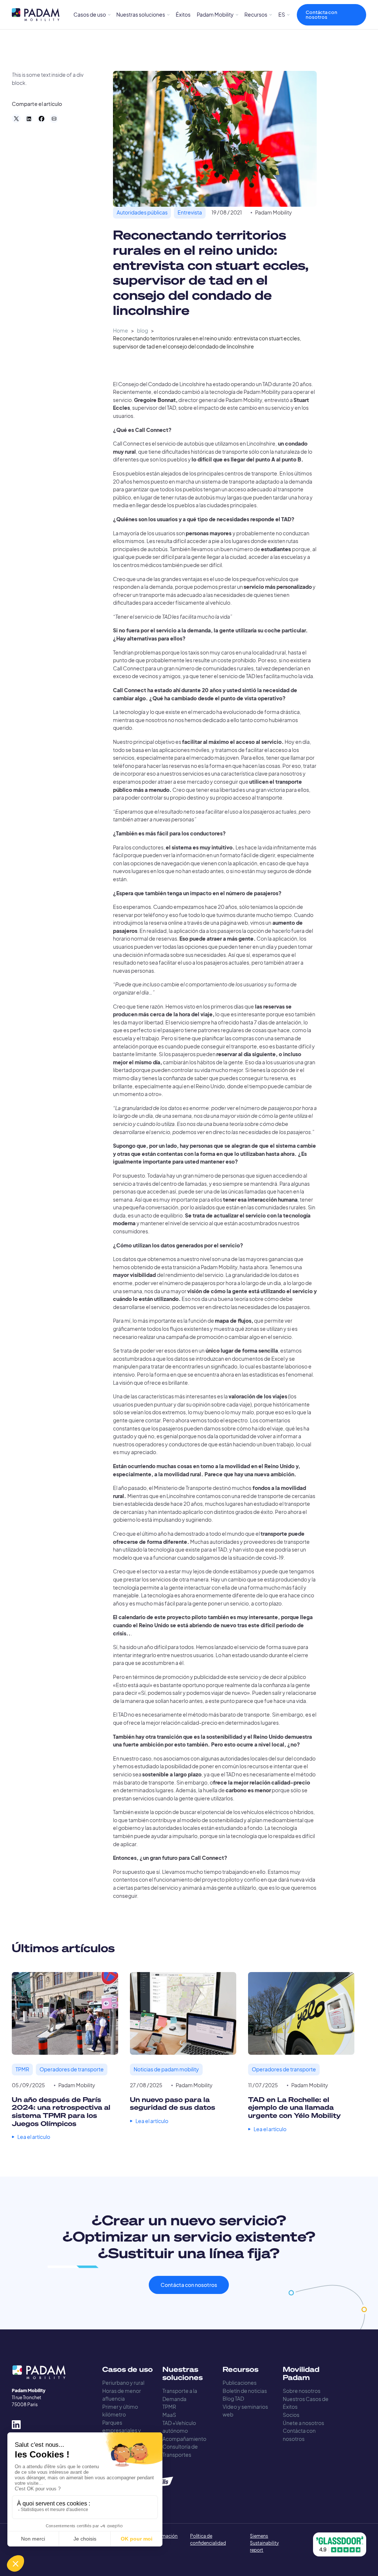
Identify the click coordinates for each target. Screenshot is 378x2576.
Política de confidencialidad (208, 2539)
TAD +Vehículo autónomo (179, 2427)
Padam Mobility (274, 212)
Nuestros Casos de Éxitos (306, 2403)
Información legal (164, 2539)
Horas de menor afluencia (122, 2395)
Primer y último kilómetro (120, 2411)
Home (121, 331)
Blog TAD (233, 2399)
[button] (92, 15)
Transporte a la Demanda (180, 2395)
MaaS (169, 2415)
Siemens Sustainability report (264, 2543)
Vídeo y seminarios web (245, 2411)
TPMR (169, 2407)
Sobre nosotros (302, 2391)
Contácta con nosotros (322, 15)
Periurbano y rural (123, 2383)
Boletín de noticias (245, 2391)
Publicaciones (240, 2383)
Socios (291, 2415)
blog (142, 331)
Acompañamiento (184, 2439)
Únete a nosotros (303, 2423)
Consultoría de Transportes (180, 2451)
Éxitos (183, 15)
